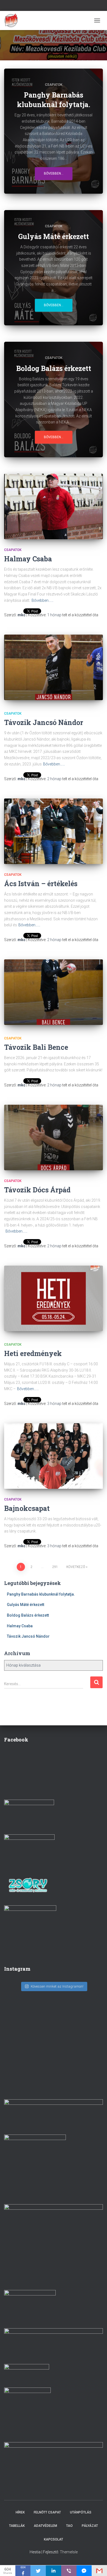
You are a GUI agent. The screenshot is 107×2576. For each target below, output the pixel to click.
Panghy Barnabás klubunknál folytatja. (41, 1594)
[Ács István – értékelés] (54, 831)
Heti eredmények (33, 1353)
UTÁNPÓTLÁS (81, 2512)
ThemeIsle (69, 2552)
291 (55, 1567)
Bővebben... (54, 173)
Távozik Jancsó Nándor (44, 722)
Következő (76, 1567)
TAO (69, 2526)
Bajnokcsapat (27, 1508)
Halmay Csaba (28, 559)
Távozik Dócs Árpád (37, 1190)
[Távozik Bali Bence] (54, 992)
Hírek (20, 2512)
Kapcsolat (54, 2539)
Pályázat (90, 2526)
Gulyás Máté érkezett (26, 1605)
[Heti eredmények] (54, 1298)
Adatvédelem (45, 2526)
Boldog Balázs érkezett (28, 1615)
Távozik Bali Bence (36, 1047)
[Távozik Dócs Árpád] (54, 1137)
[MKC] (13, 20)
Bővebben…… (43, 600)
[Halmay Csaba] (54, 506)
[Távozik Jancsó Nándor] (54, 667)
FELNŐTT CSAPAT (47, 2512)
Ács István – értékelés (41, 884)
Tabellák (17, 2526)
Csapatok (54, 85)
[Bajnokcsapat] (54, 1456)
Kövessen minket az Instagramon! (57, 1986)
